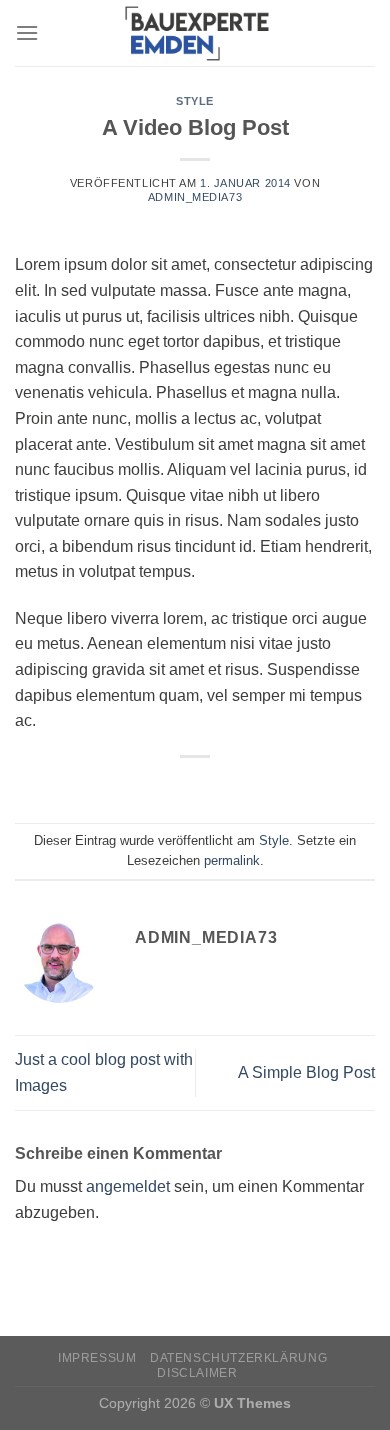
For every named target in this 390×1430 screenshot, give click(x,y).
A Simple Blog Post (306, 1072)
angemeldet (128, 1186)
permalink (232, 860)
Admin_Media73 (195, 197)
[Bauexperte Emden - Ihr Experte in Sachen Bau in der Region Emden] (195, 33)
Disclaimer (197, 1373)
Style (195, 101)
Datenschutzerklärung (238, 1358)
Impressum (97, 1358)
